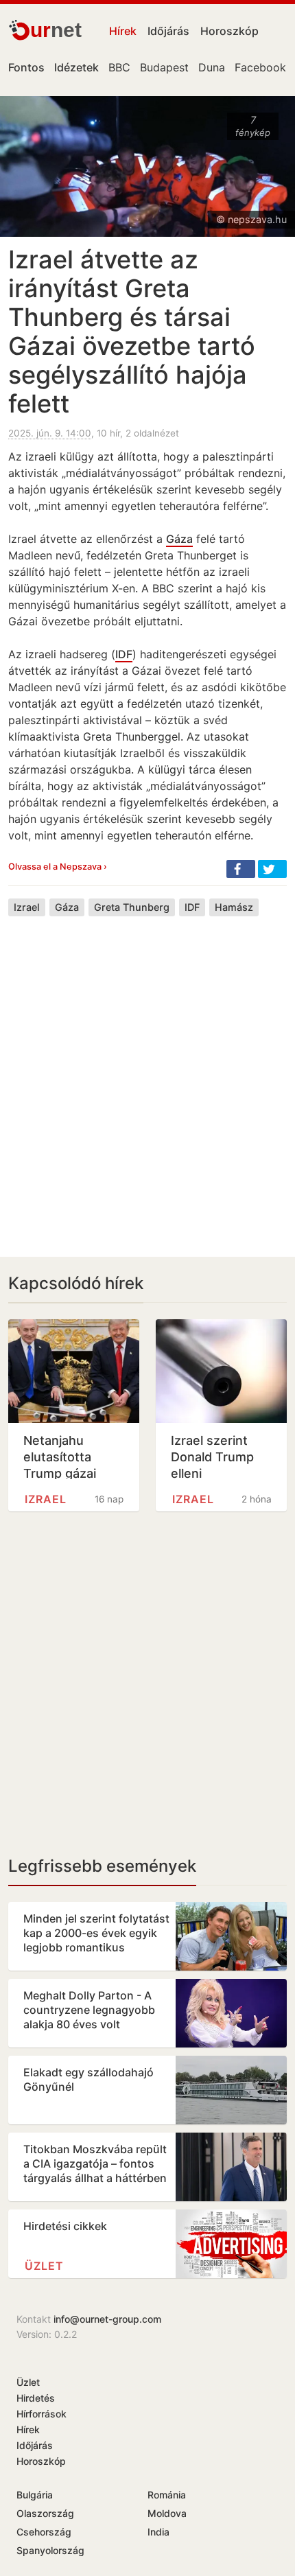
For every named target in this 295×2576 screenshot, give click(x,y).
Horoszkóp (229, 31)
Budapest (164, 67)
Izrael (27, 907)
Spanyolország (50, 2550)
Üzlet (44, 2266)
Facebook (260, 67)
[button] (241, 869)
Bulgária (35, 2495)
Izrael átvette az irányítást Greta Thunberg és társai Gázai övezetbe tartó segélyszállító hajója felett (132, 332)
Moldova (167, 2513)
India (158, 2532)
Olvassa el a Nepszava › (58, 867)
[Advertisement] (147, 1076)
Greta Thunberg (132, 907)
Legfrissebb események (102, 1866)
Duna (212, 67)
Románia (167, 2495)
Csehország (44, 2532)
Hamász (234, 907)
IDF (124, 654)
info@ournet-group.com (107, 2319)
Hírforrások (42, 2414)
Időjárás (168, 31)
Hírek (123, 31)
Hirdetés (36, 2398)
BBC (119, 67)
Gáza (179, 539)
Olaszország (45, 2513)
